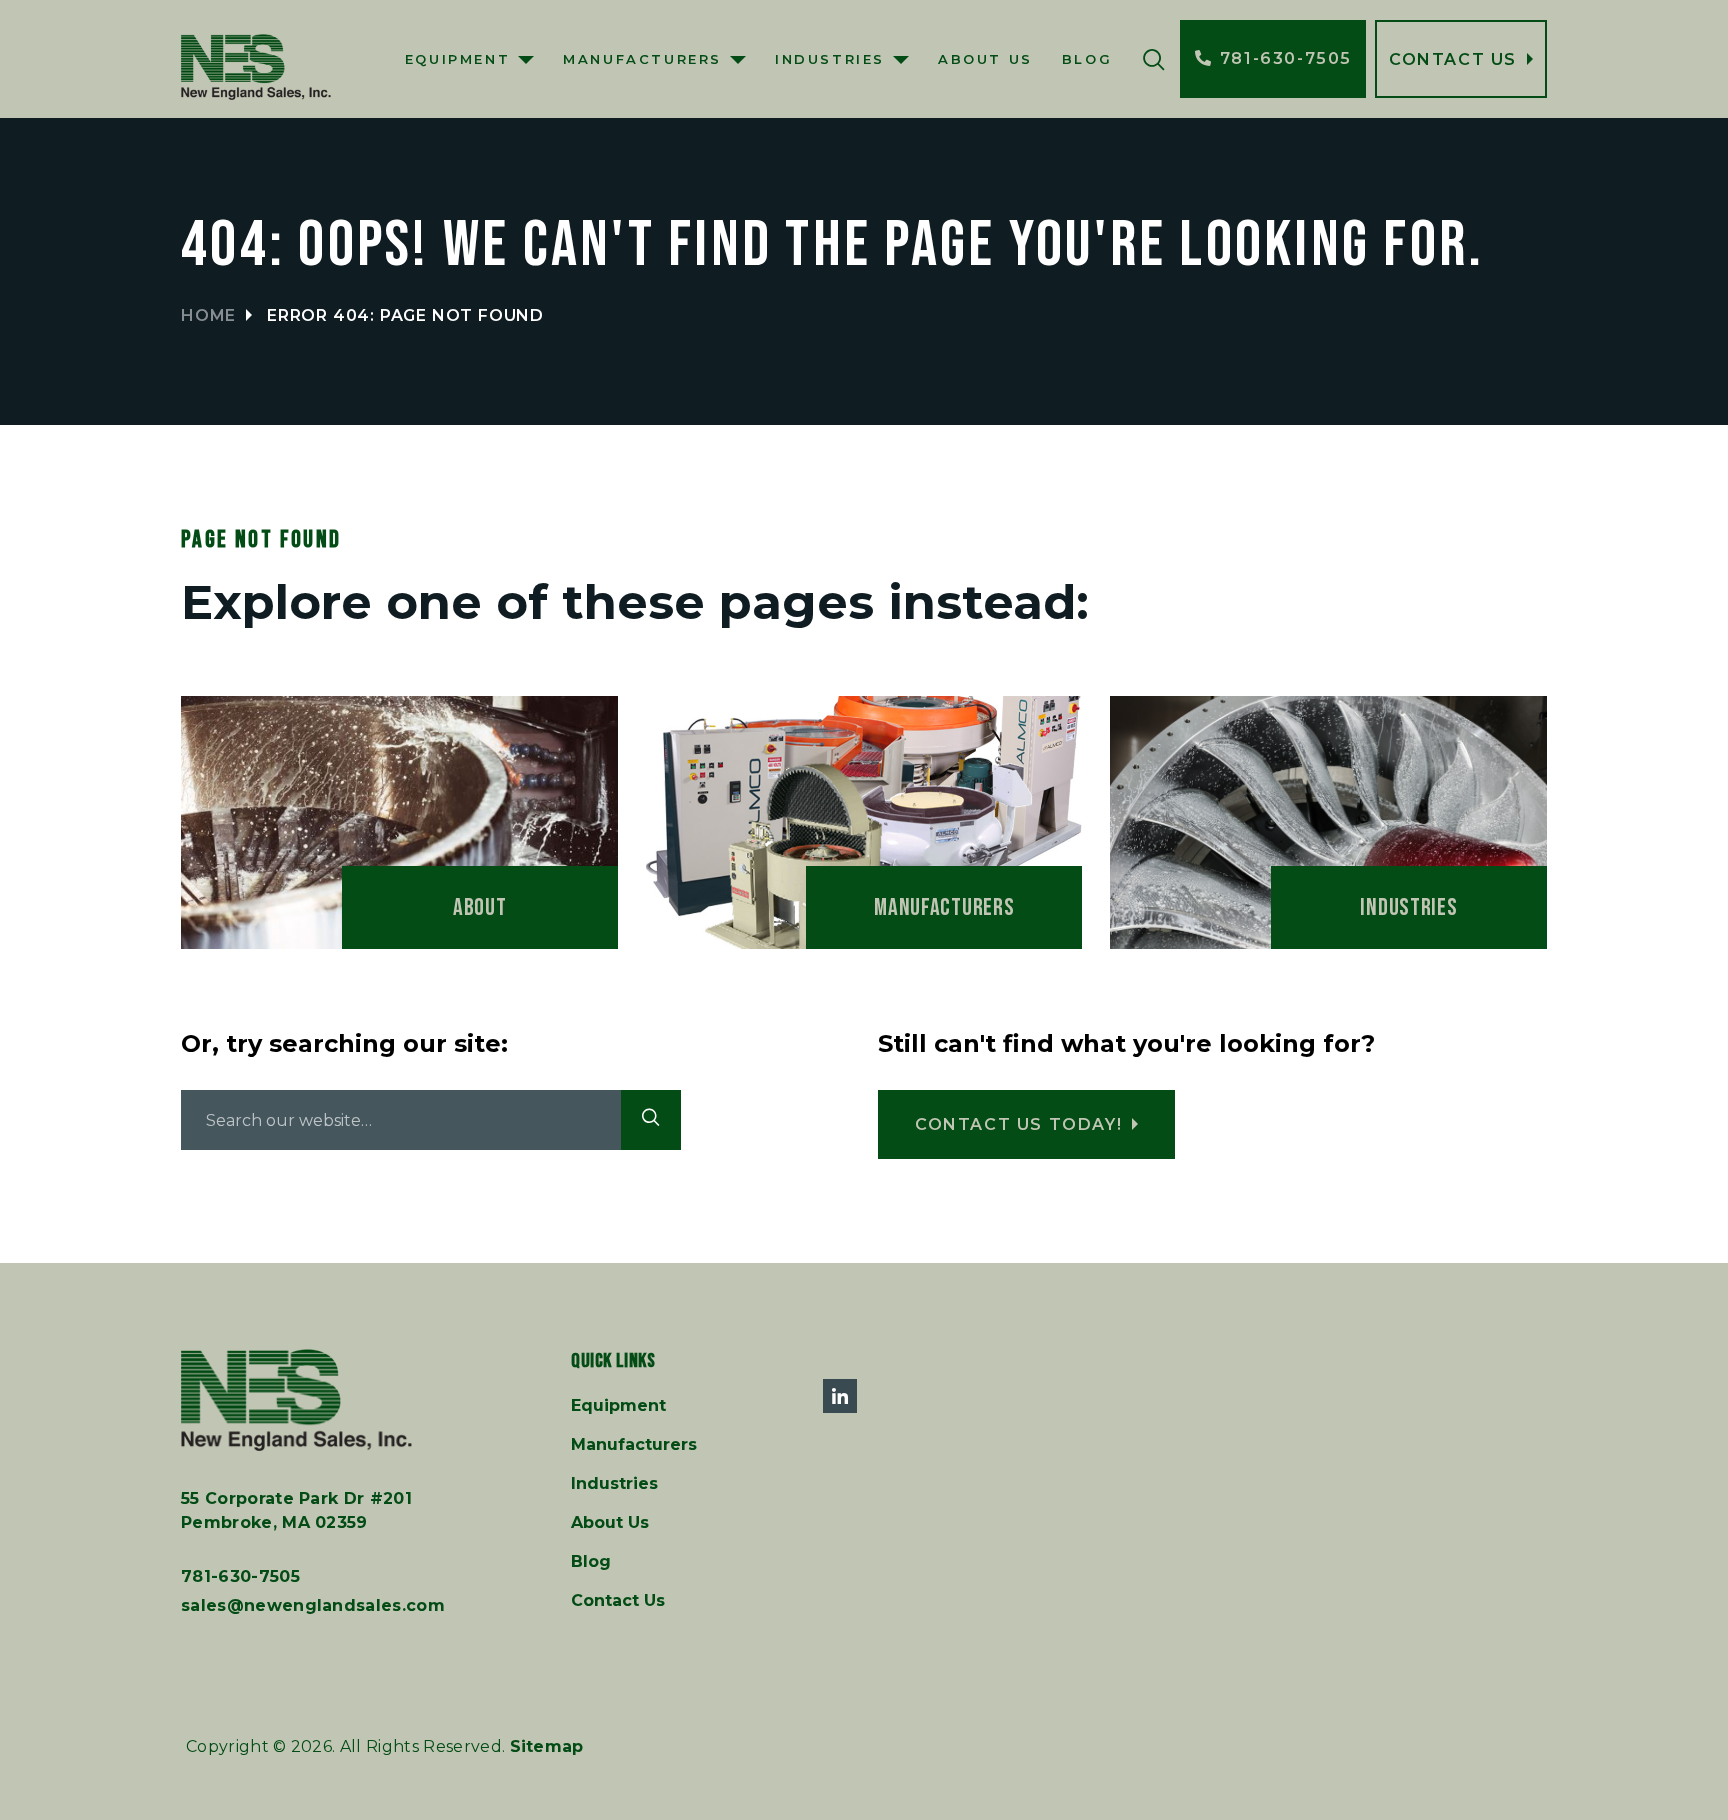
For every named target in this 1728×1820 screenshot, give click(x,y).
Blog (1087, 59)
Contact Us (618, 1600)
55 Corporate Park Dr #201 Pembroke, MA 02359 (296, 1510)
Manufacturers (642, 59)
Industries (830, 59)
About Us (985, 59)
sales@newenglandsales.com (313, 1605)
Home (208, 315)
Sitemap (547, 1746)
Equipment (457, 59)
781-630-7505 (240, 1576)
